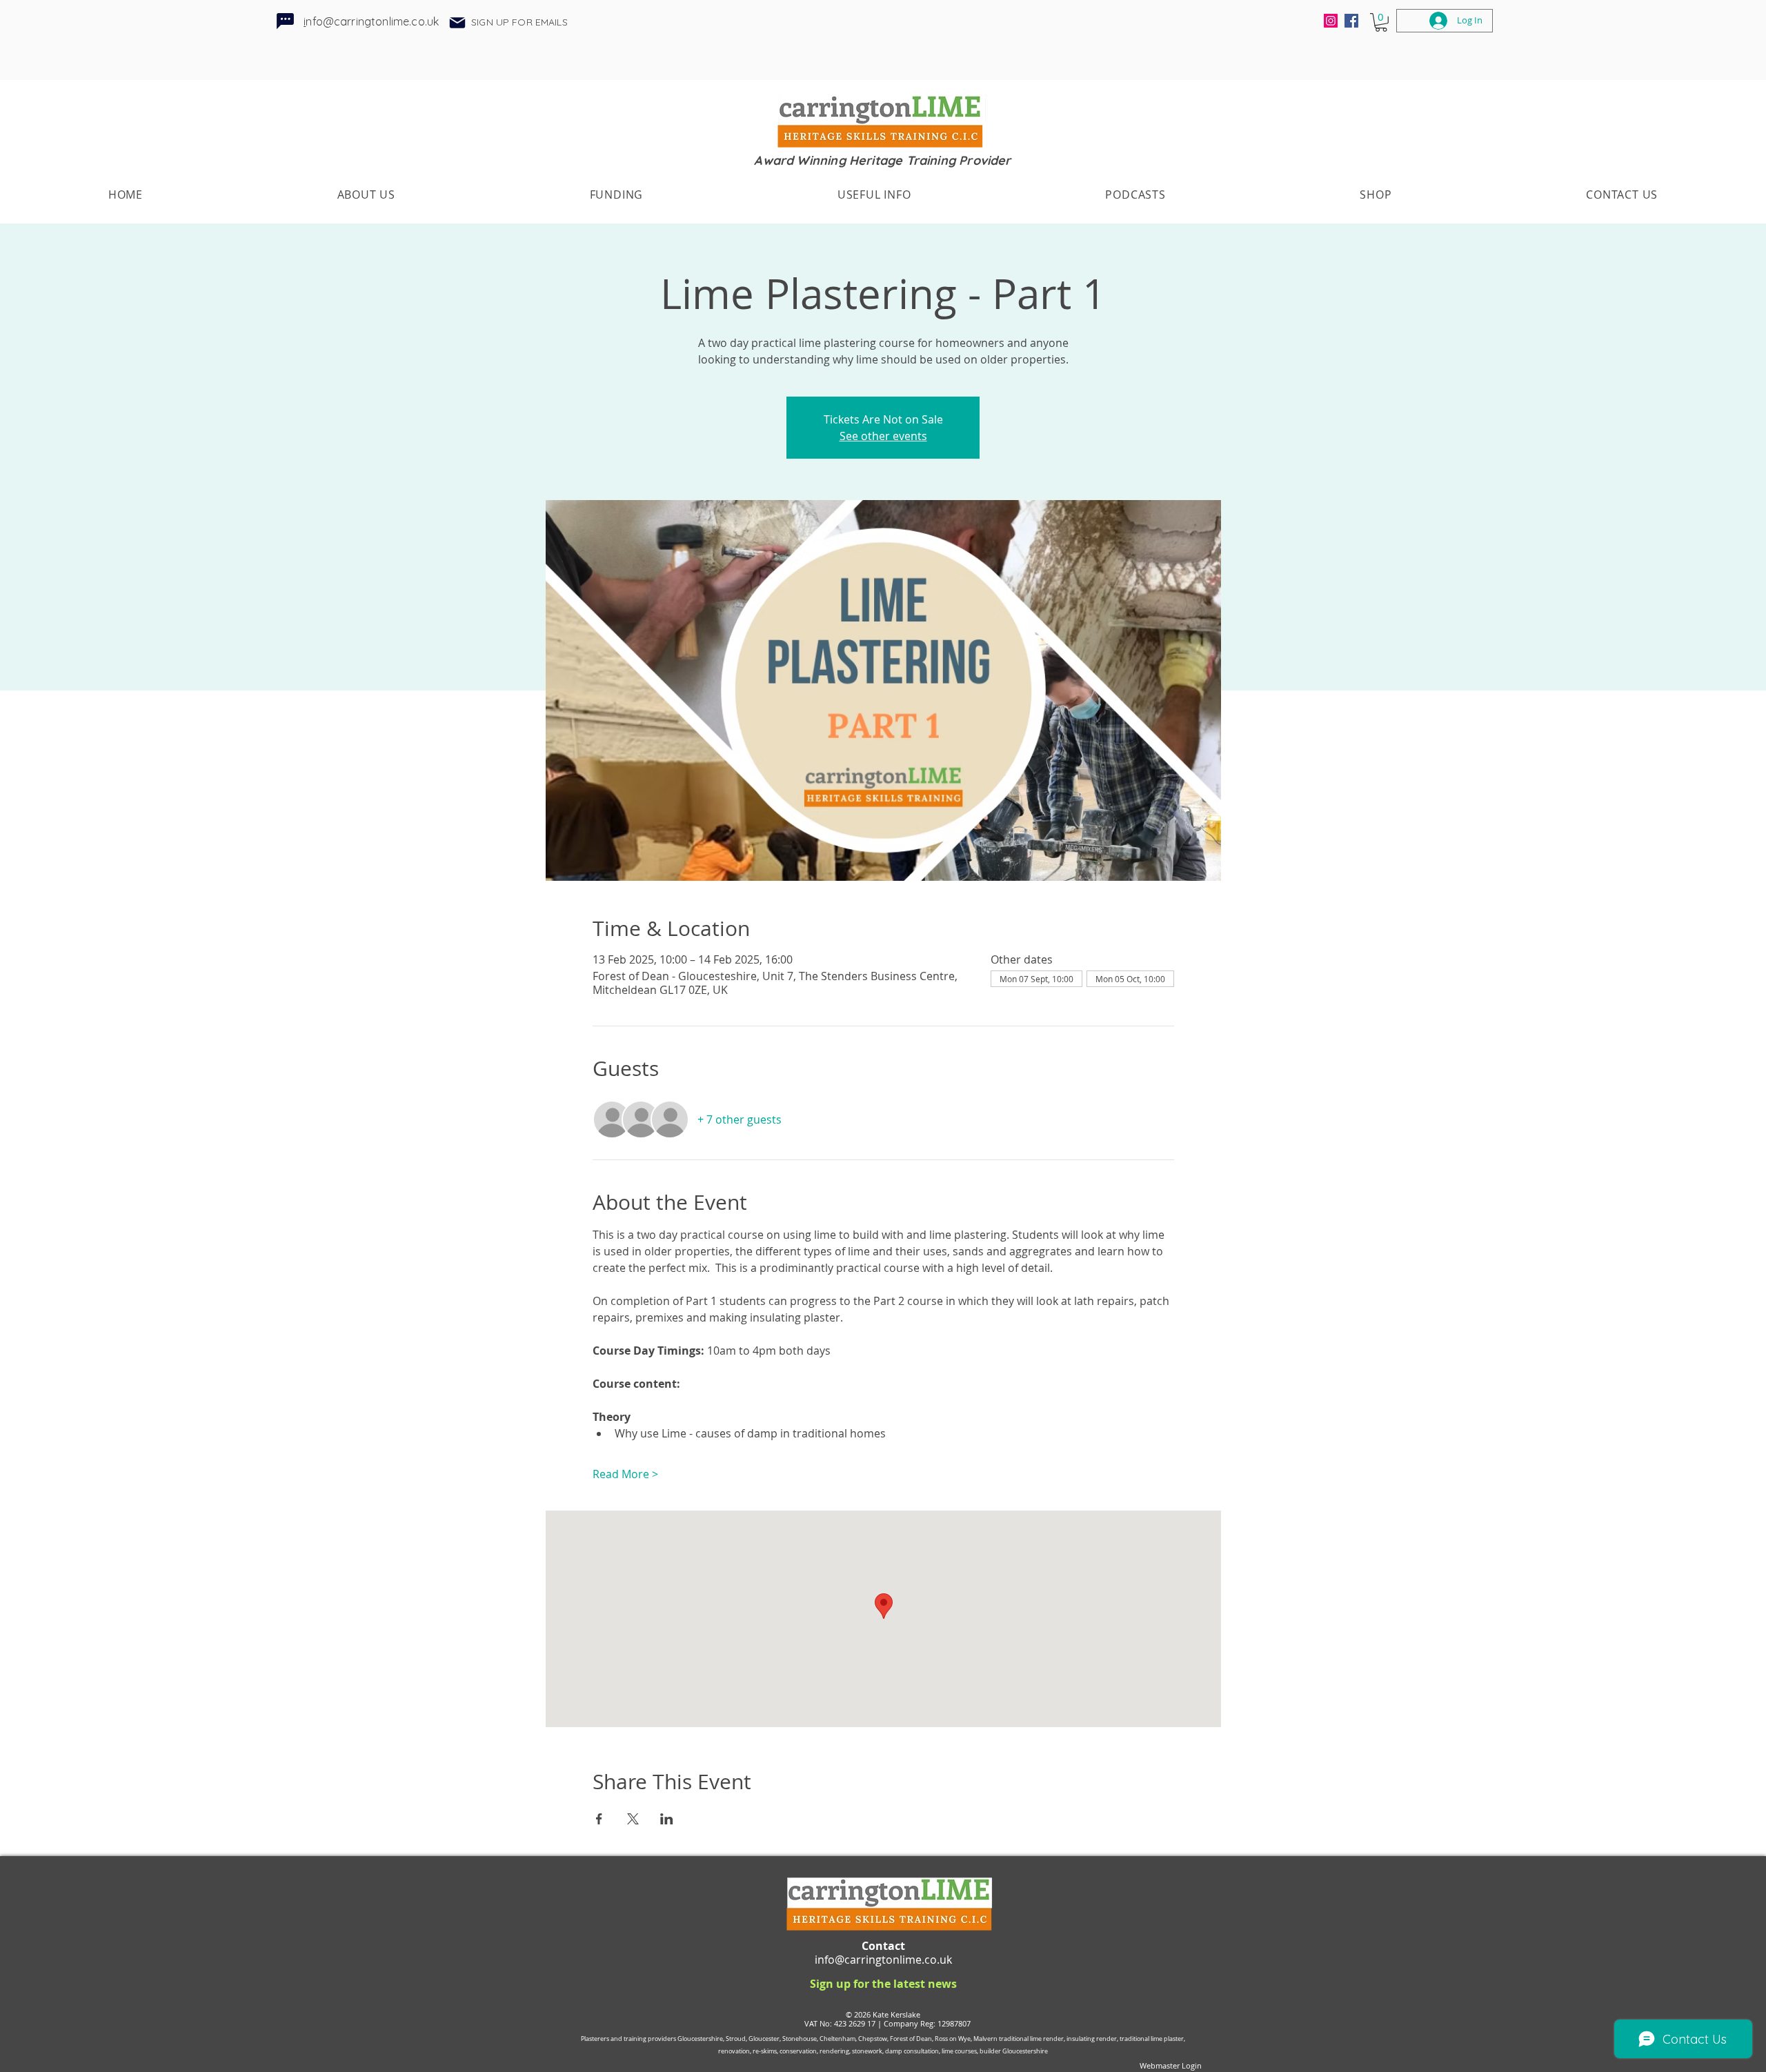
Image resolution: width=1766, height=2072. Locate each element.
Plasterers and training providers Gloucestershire (652, 2039)
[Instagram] (1331, 21)
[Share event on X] (633, 1819)
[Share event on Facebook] (599, 1819)
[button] (457, 23)
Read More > (625, 1474)
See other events (883, 436)
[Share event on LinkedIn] (667, 1819)
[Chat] (285, 21)
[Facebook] (1351, 21)
